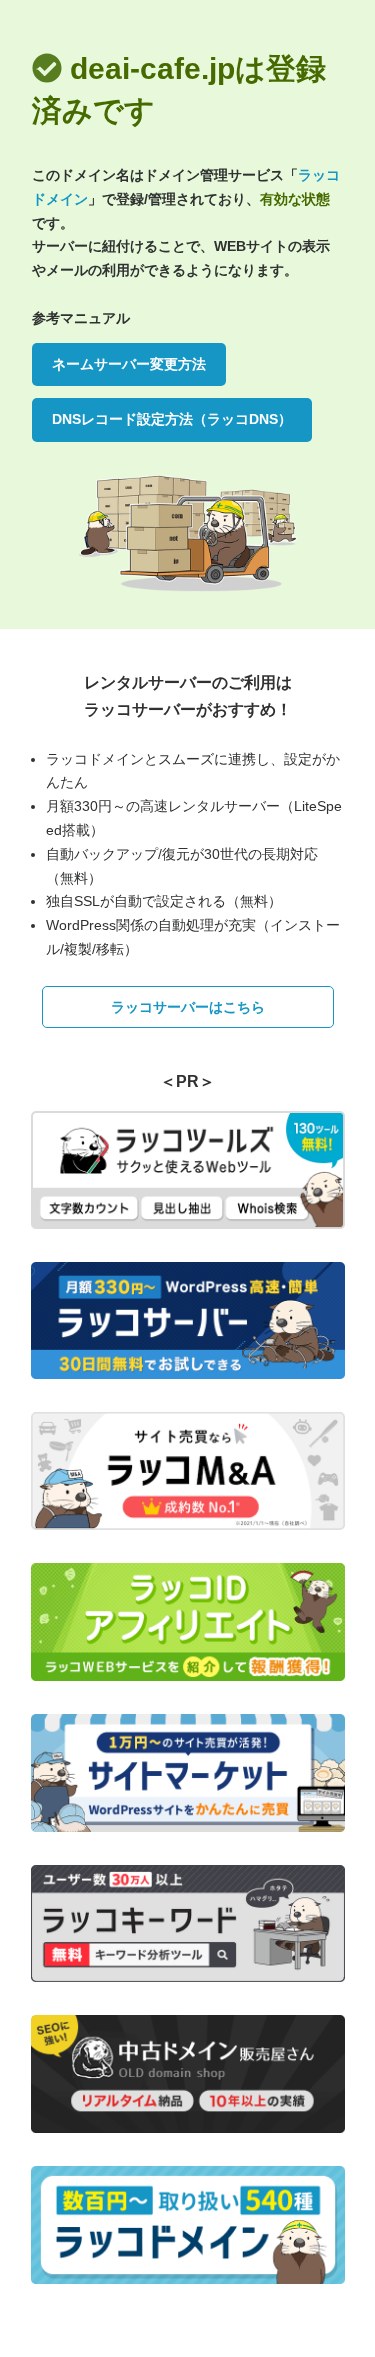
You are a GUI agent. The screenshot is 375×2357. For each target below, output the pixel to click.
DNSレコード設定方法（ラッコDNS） (172, 419)
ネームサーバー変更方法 (129, 364)
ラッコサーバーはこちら (188, 1007)
